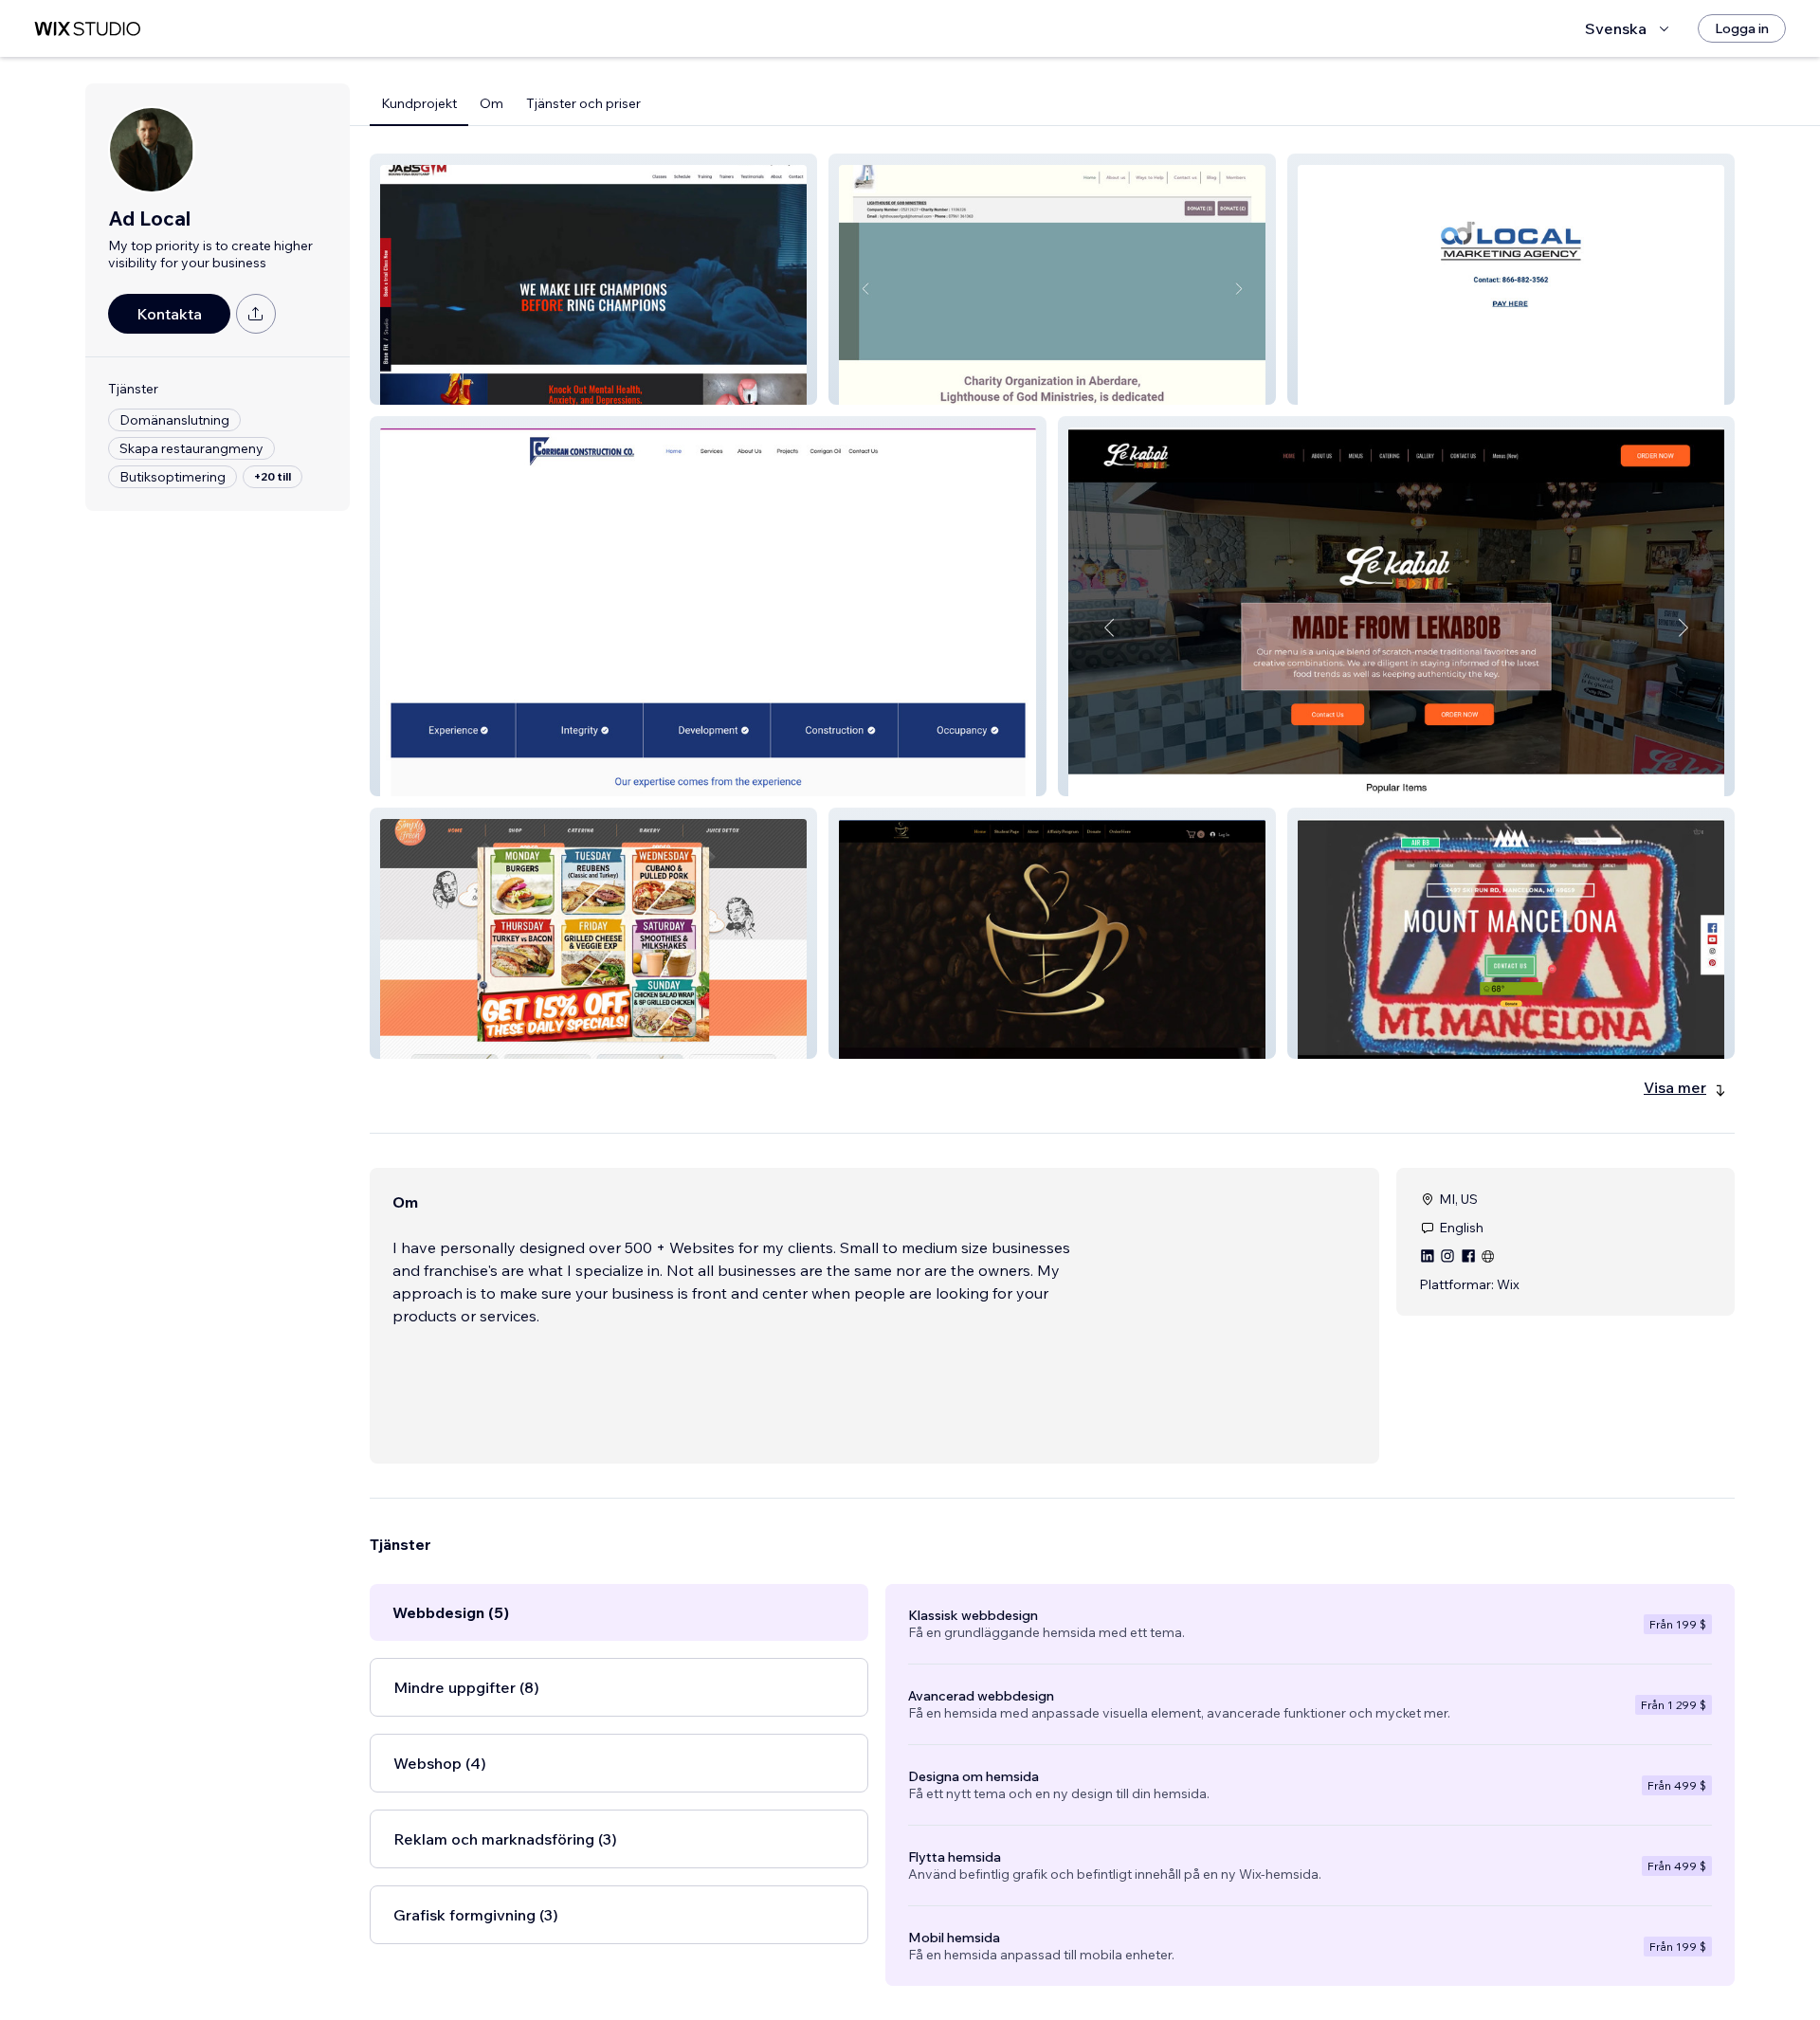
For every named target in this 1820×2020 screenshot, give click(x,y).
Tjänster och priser (583, 103)
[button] (593, 279)
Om (491, 103)
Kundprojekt (419, 103)
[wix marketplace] (87, 29)
